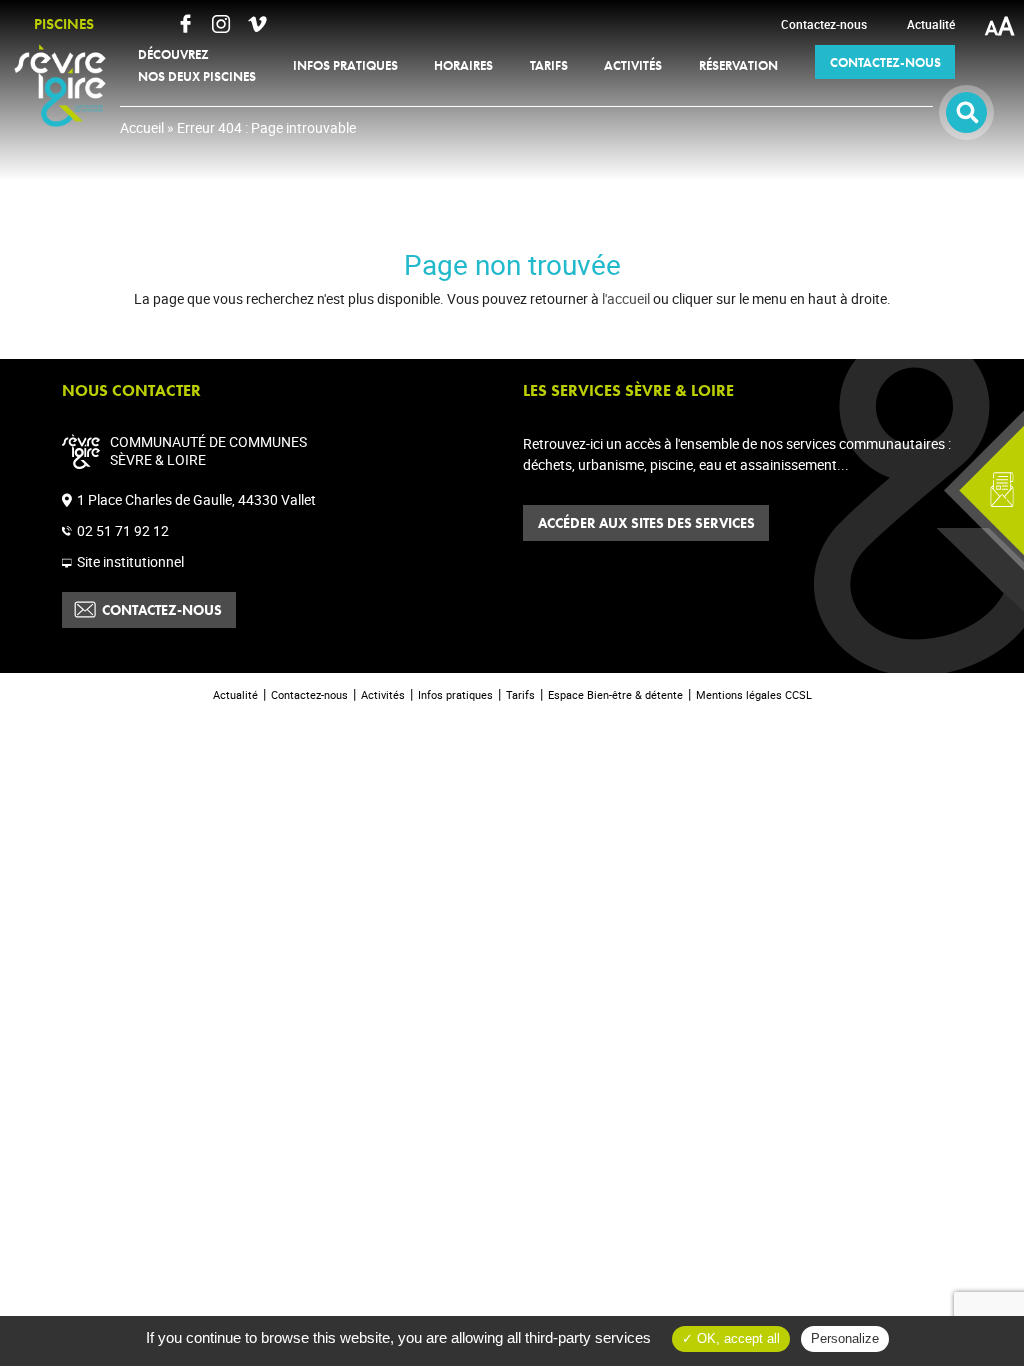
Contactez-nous (162, 610)
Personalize (845, 1338)
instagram (221, 24)
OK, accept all (736, 1338)
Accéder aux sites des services (646, 523)
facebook (185, 24)
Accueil (142, 127)
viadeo (257, 24)
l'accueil (626, 298)
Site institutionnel (130, 561)
